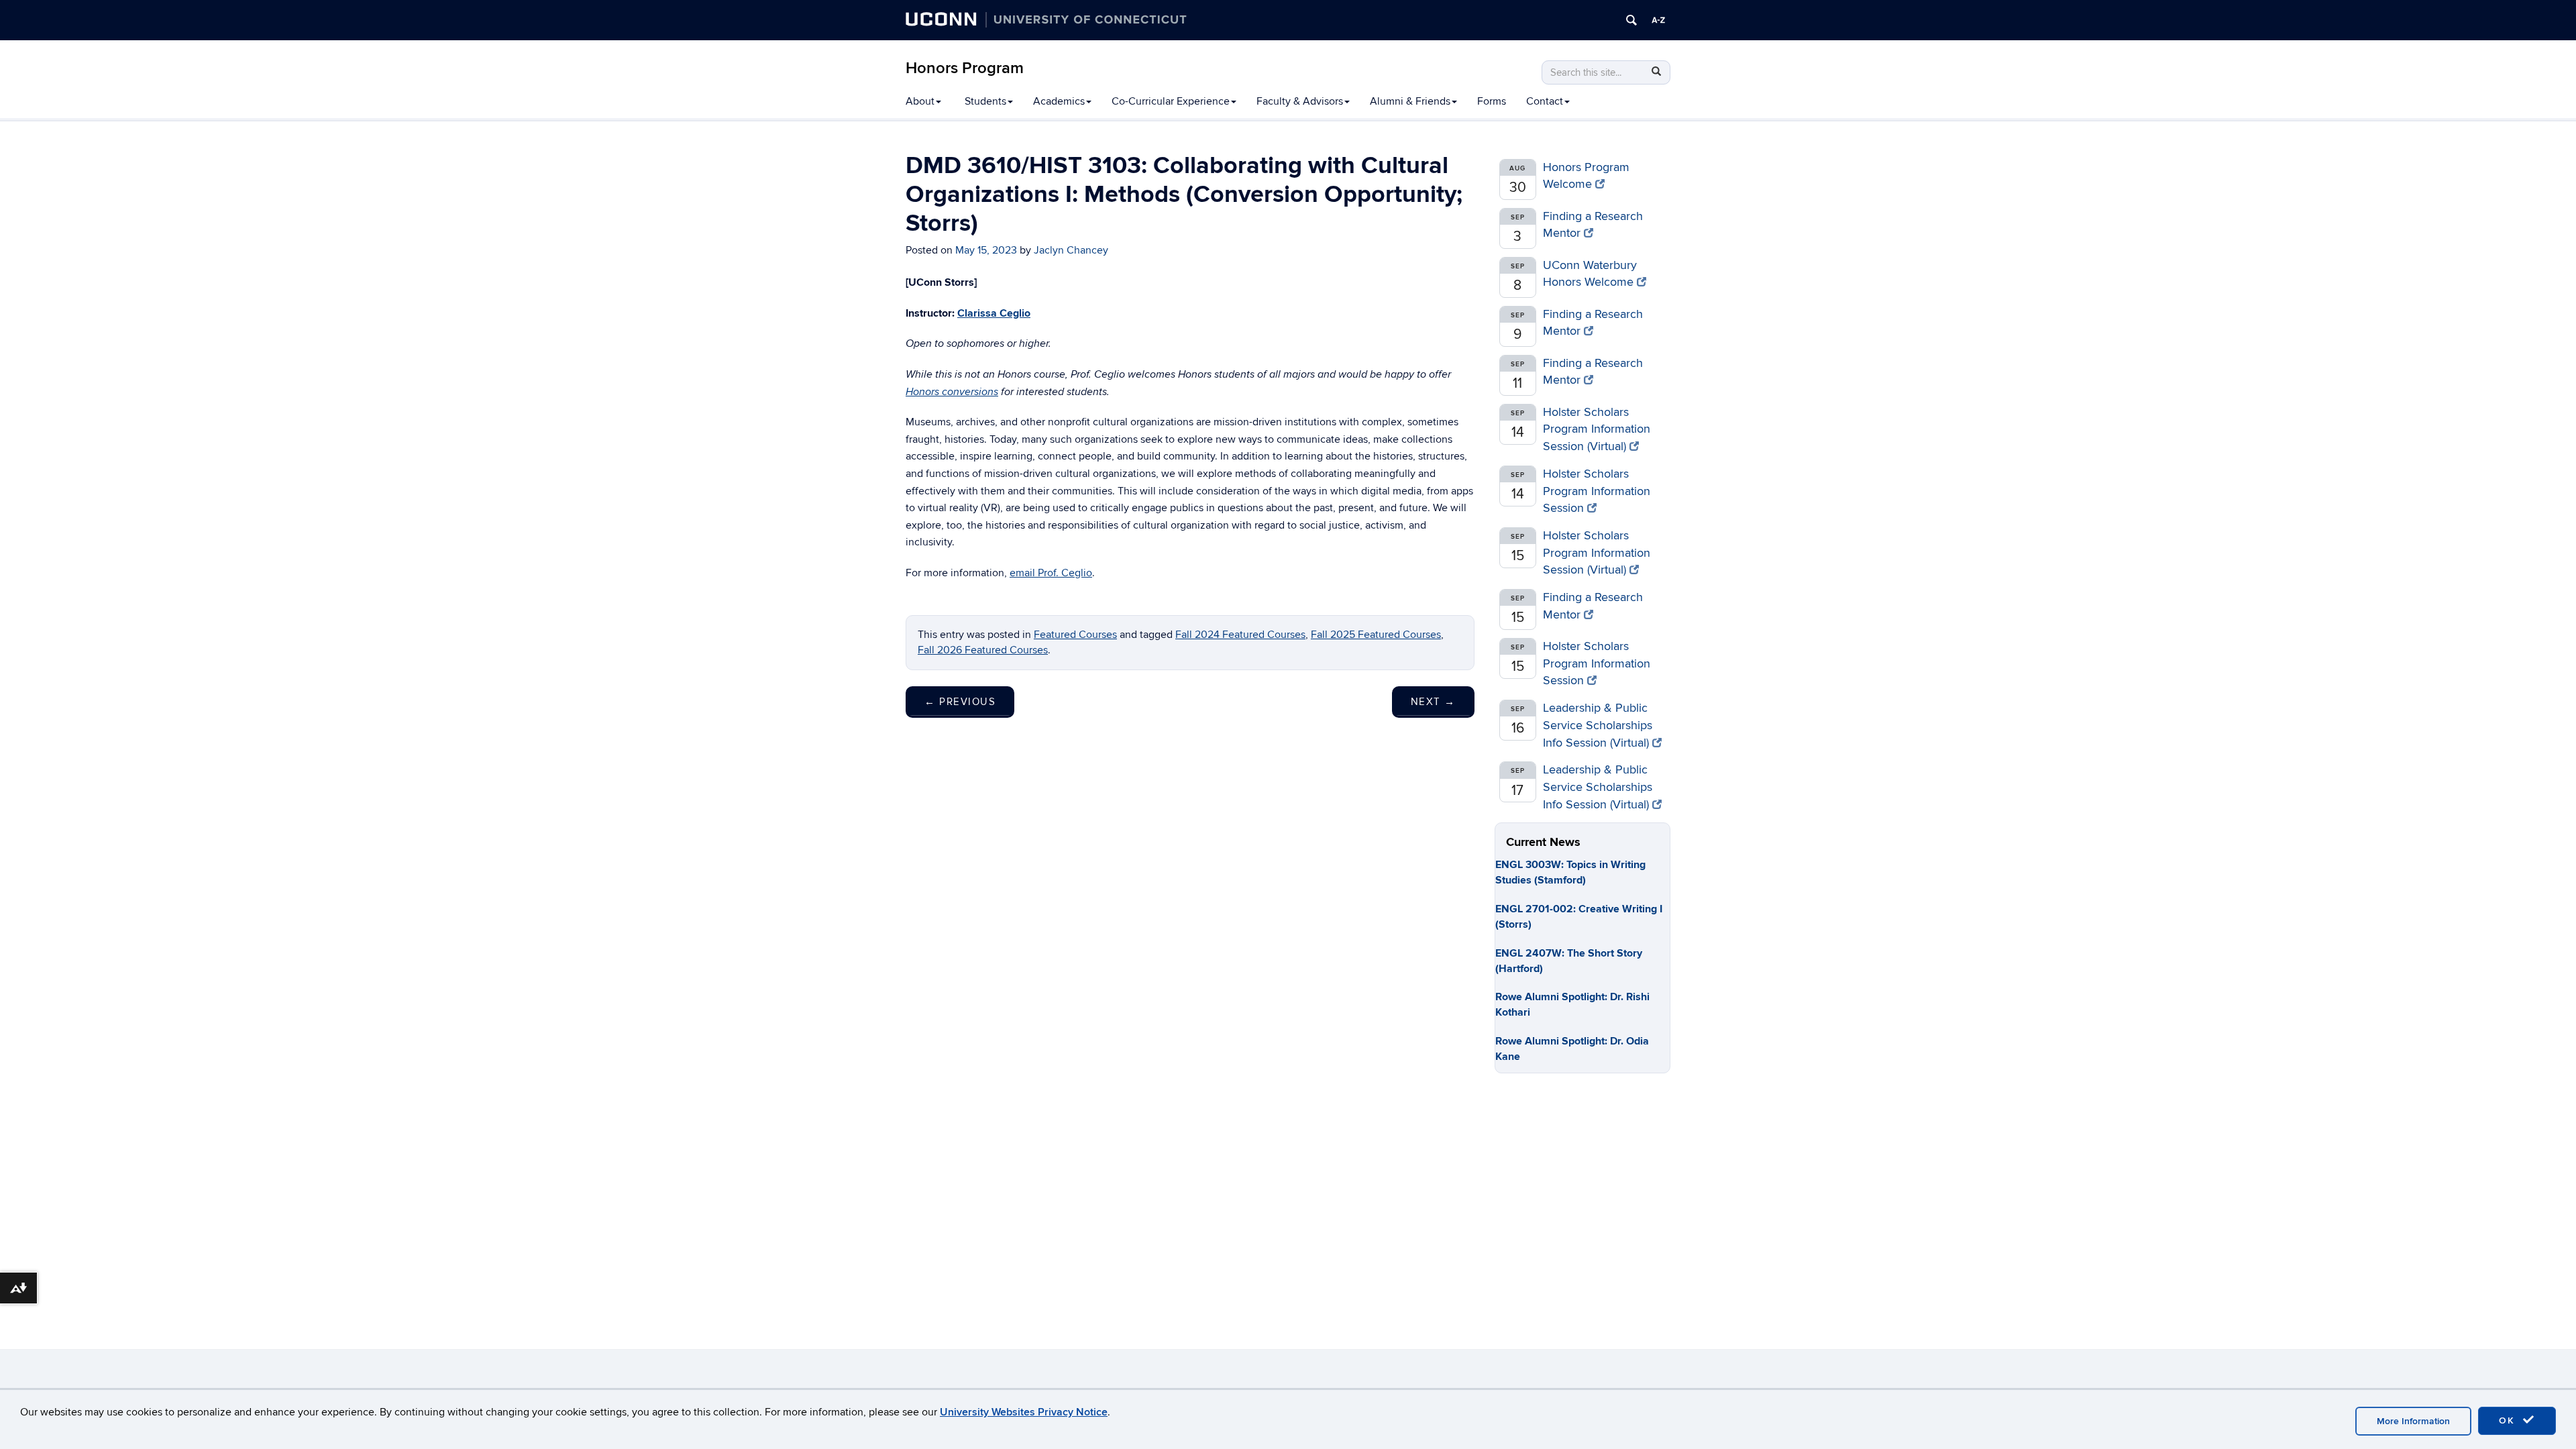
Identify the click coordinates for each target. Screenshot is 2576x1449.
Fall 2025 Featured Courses (1376, 635)
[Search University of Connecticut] (1631, 20)
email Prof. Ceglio (1051, 573)
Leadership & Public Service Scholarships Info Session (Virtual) (1598, 725)
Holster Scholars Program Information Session (1597, 491)
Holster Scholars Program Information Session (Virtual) (1597, 429)
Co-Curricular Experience (1171, 101)
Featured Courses (1075, 635)
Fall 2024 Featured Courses (1240, 635)
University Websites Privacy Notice (1024, 1412)
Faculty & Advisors (1300, 101)
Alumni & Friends (1410, 101)
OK (2509, 1420)
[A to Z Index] (1658, 20)
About (920, 101)
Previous (960, 702)
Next (1433, 702)
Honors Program (965, 68)
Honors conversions (952, 392)
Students (985, 101)
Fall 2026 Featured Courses (983, 650)
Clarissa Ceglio (994, 313)
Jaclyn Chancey (1071, 250)
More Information (2413, 1421)
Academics (1059, 101)
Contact (1545, 101)
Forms (1492, 101)
